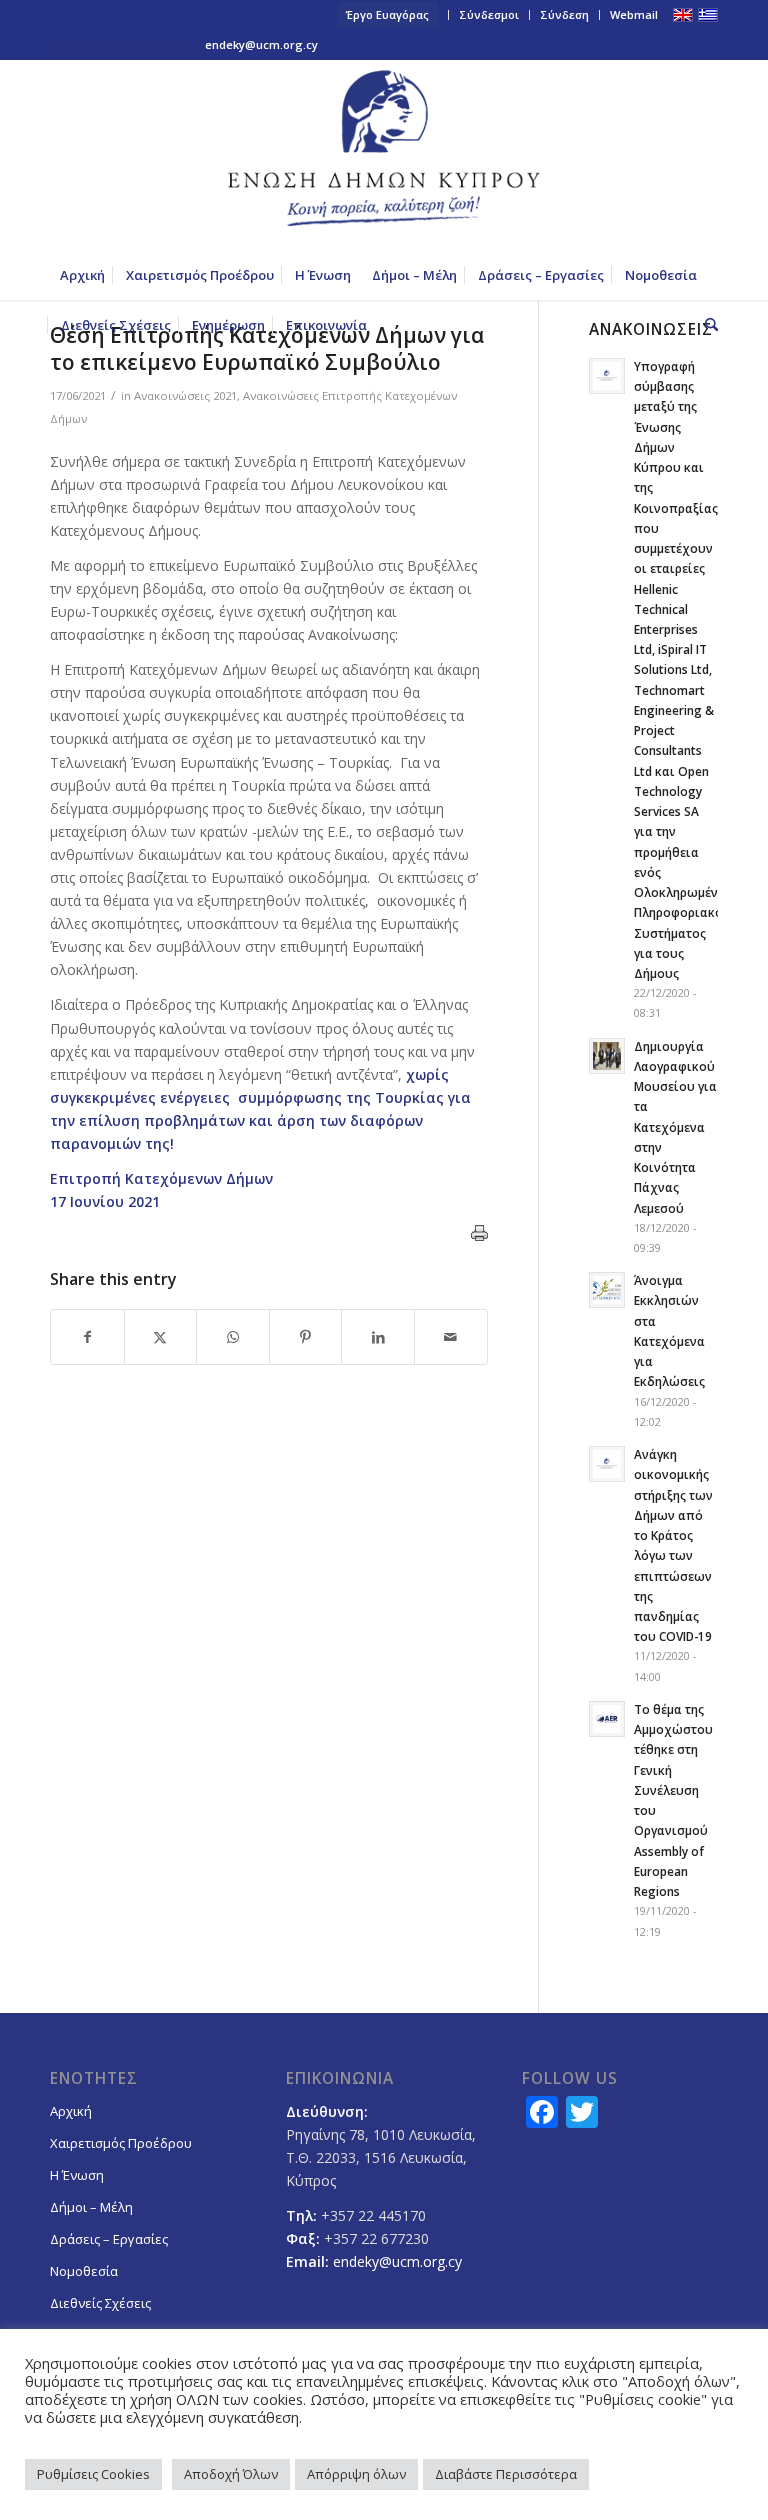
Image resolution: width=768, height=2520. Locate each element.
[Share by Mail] (451, 1337)
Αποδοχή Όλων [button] (231, 2474)
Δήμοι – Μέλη (91, 2207)
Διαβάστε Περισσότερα (506, 2474)
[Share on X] (161, 1337)
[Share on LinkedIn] (378, 1337)
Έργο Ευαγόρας (387, 14)
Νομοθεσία (84, 2271)
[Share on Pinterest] (306, 1337)
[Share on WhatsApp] (233, 1337)
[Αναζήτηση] (706, 325)
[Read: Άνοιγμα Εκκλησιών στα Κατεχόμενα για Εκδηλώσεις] (607, 1290)
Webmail (634, 14)
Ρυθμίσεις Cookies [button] (93, 2474)
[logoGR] (384, 155)
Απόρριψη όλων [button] (356, 2474)
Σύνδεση (564, 14)
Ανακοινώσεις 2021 (185, 395)
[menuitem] (388, 15)
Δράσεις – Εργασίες (109, 2239)
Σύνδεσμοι (489, 14)
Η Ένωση (77, 2175)
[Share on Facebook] (87, 1337)
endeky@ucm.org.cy (261, 44)
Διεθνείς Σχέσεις (100, 2303)
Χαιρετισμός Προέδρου (121, 2143)
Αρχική (71, 2111)
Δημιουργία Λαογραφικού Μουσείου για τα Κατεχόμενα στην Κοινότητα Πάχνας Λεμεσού (675, 1127)
